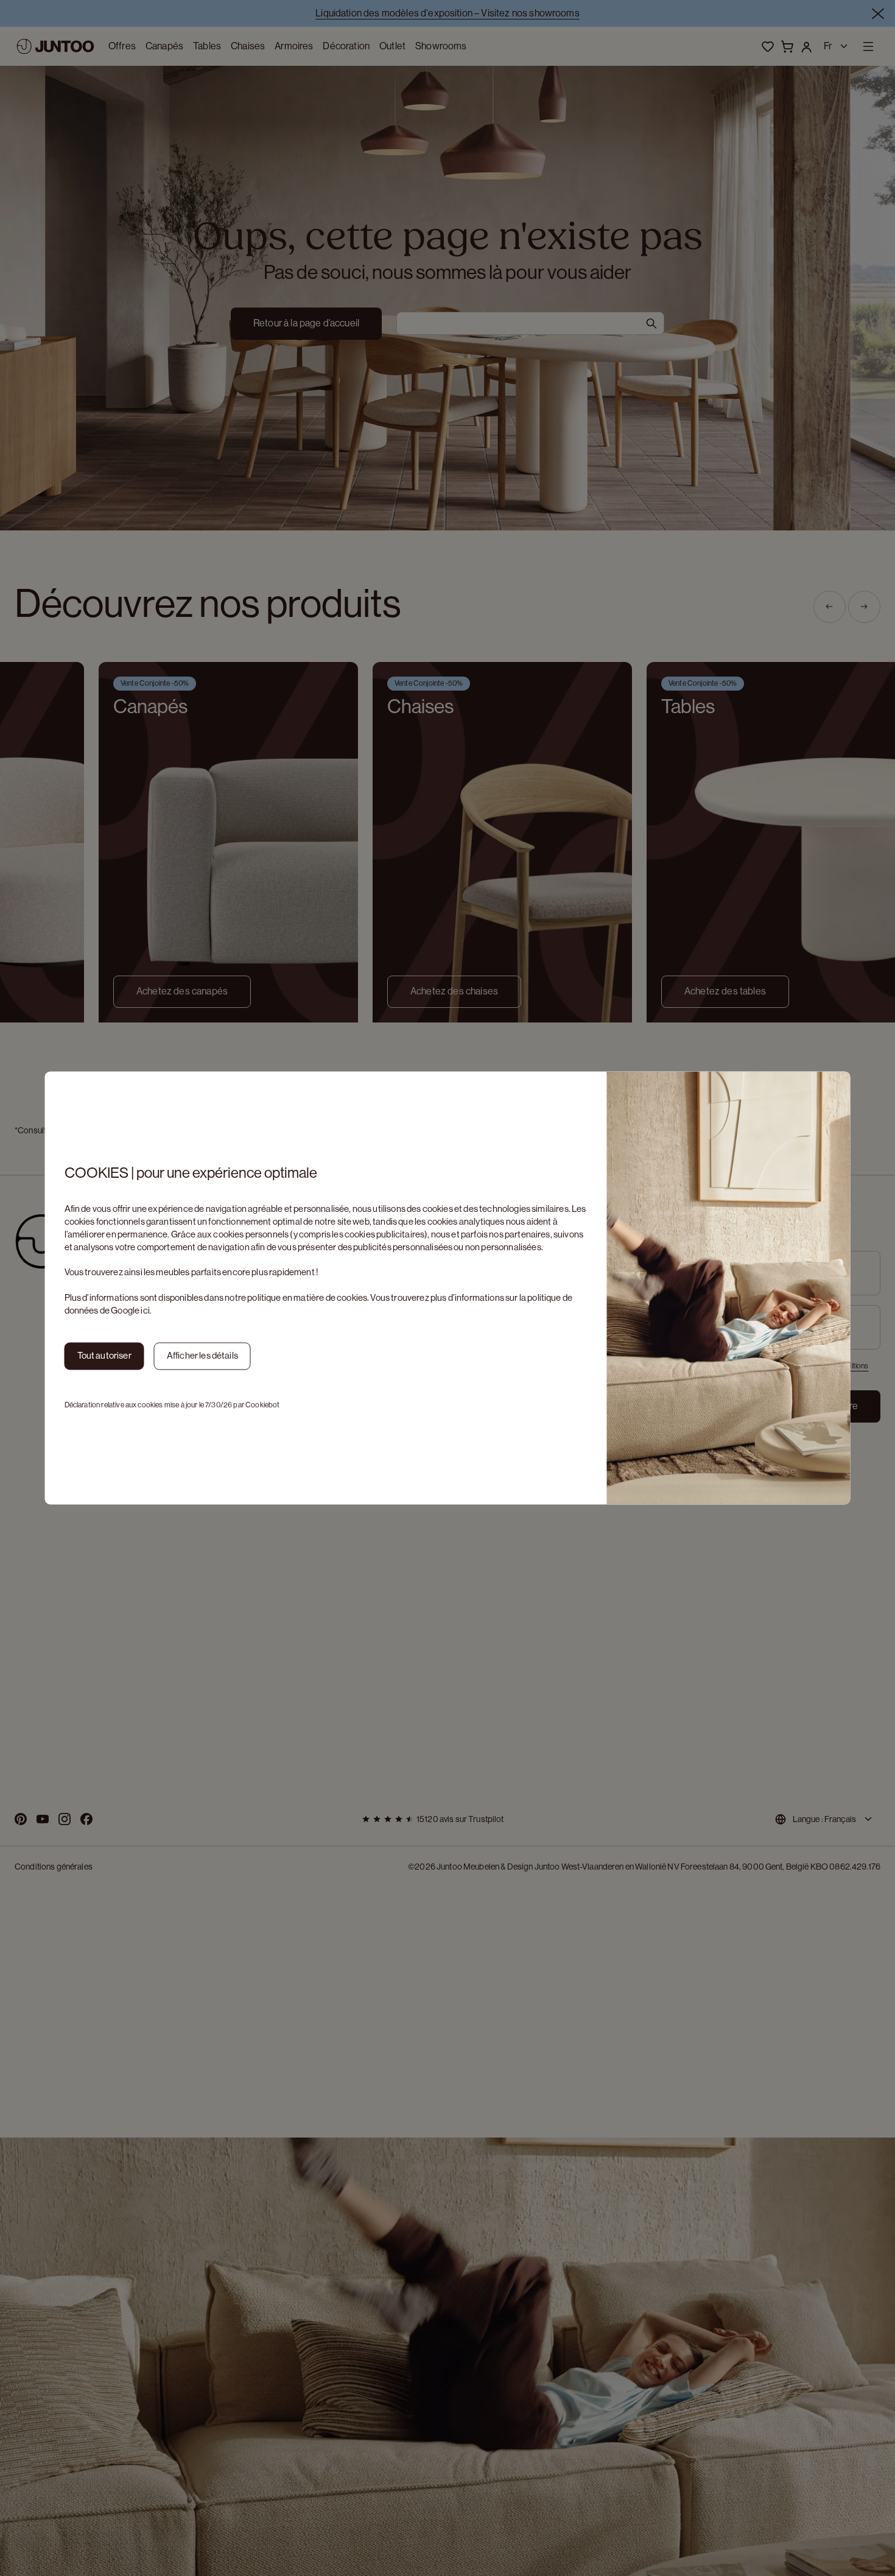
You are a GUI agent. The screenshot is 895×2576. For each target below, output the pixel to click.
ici (145, 1310)
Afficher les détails (202, 1356)
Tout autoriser (104, 1356)
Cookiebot (262, 1405)
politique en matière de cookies (307, 1297)
